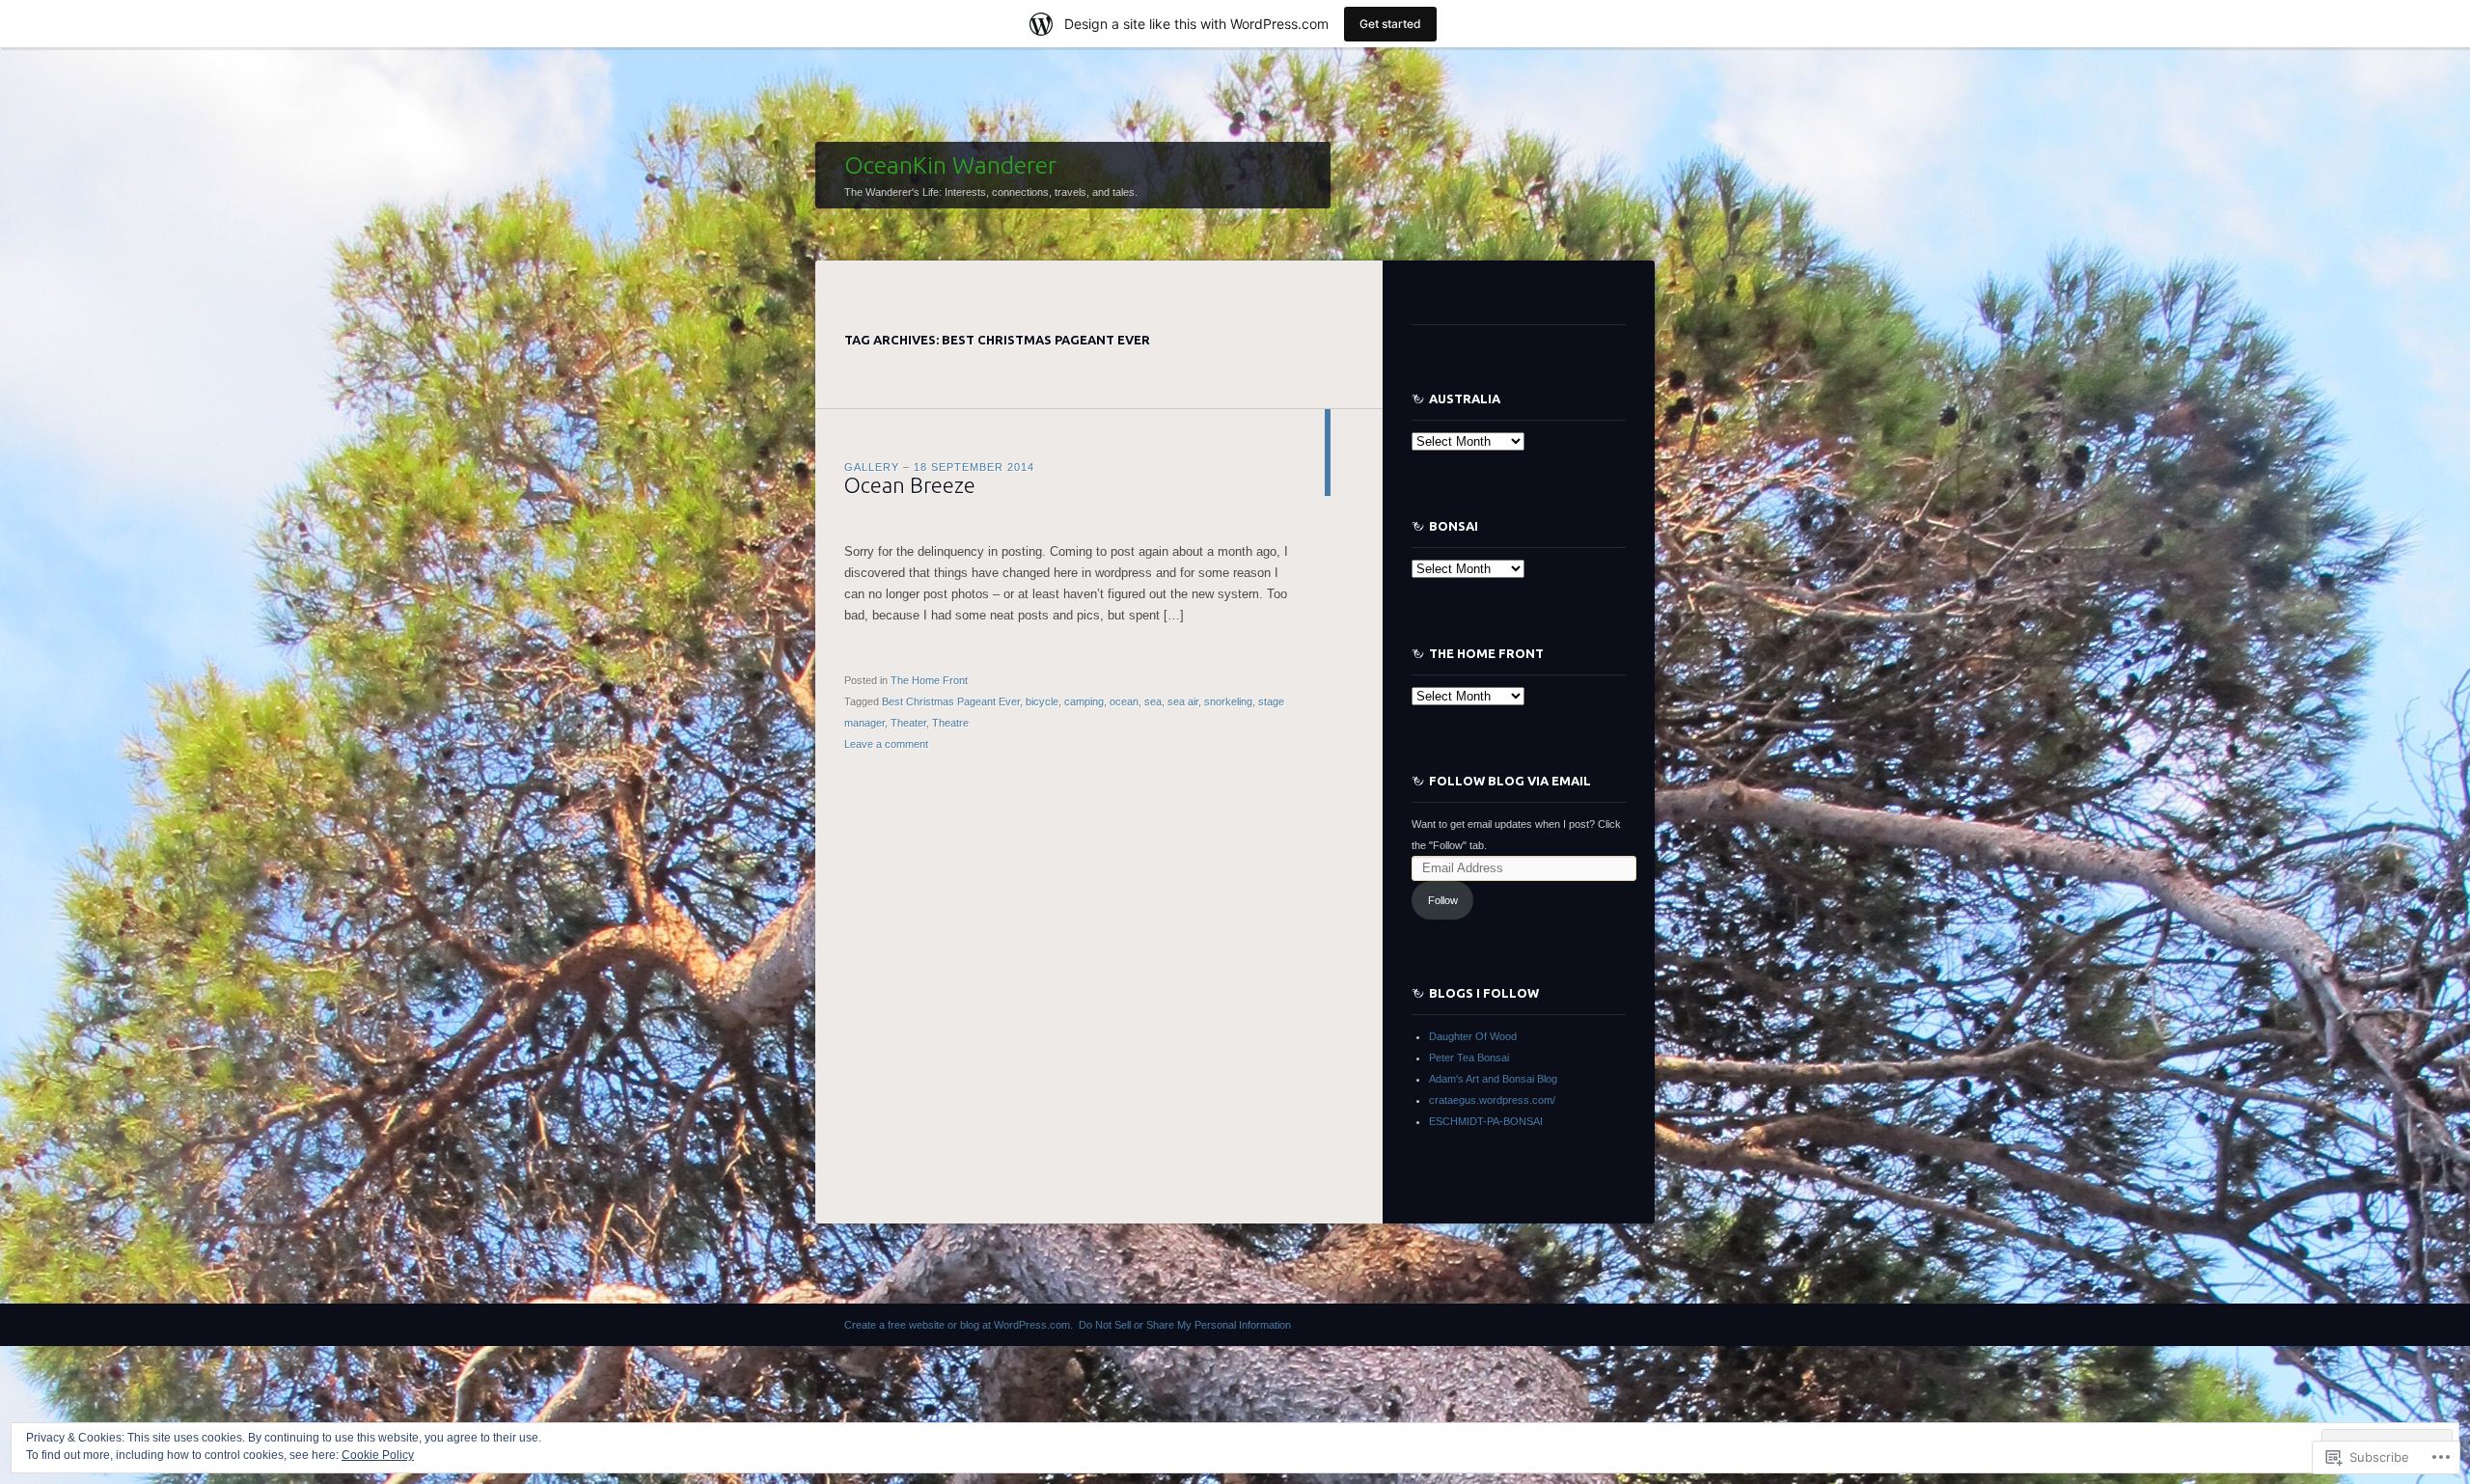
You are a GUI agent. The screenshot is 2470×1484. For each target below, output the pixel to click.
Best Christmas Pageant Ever (951, 701)
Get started (1390, 24)
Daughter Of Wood (1473, 1036)
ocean (1124, 701)
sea (1153, 701)
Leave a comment (886, 744)
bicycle (1042, 701)
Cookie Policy (378, 1455)
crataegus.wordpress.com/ (1492, 1100)
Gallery (872, 467)
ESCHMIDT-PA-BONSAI (1486, 1121)
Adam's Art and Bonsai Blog (1493, 1079)
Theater (908, 723)
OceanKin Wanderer (950, 165)
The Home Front (929, 680)
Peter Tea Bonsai (1469, 1058)
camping (1084, 701)
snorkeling (1228, 701)
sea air (1183, 701)
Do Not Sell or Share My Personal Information (1185, 1325)
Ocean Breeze (910, 485)
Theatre (950, 723)
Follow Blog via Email (1510, 781)
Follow (1443, 900)
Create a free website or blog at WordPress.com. (959, 1325)
